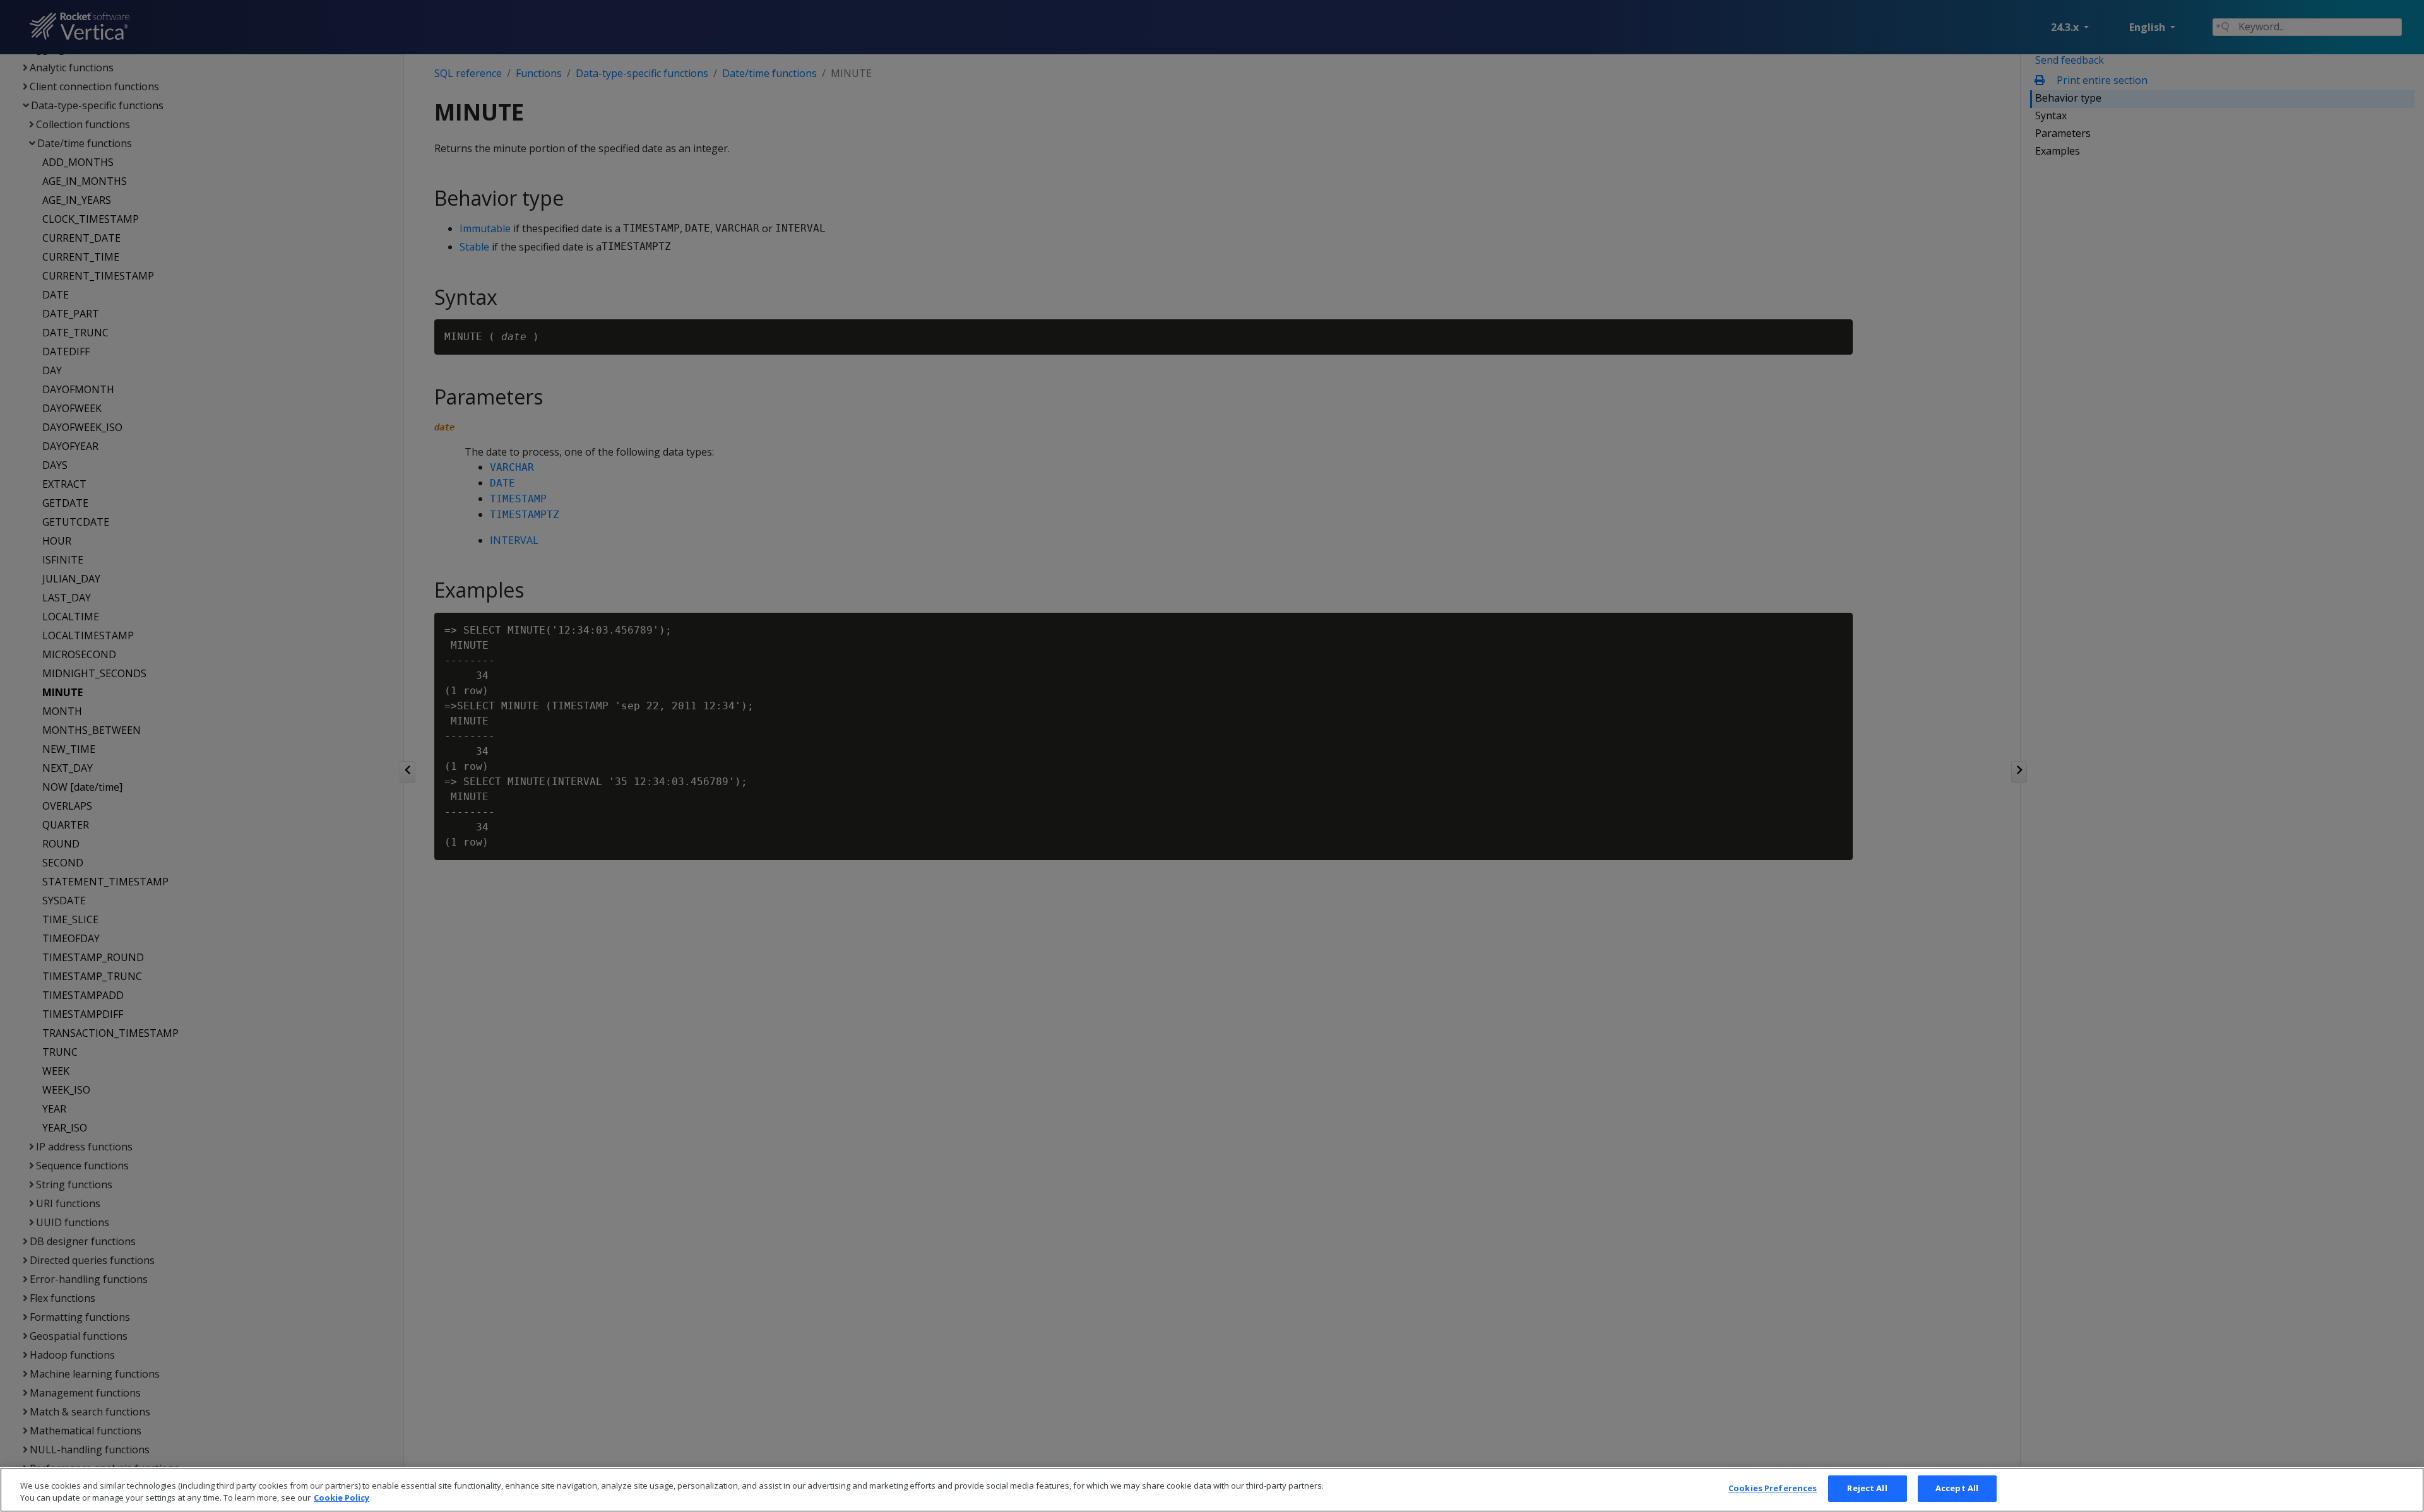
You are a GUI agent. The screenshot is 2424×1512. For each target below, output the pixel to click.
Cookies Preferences (1773, 1488)
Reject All (1867, 1488)
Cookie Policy (342, 1498)
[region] (1212, 1490)
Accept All (1957, 1488)
